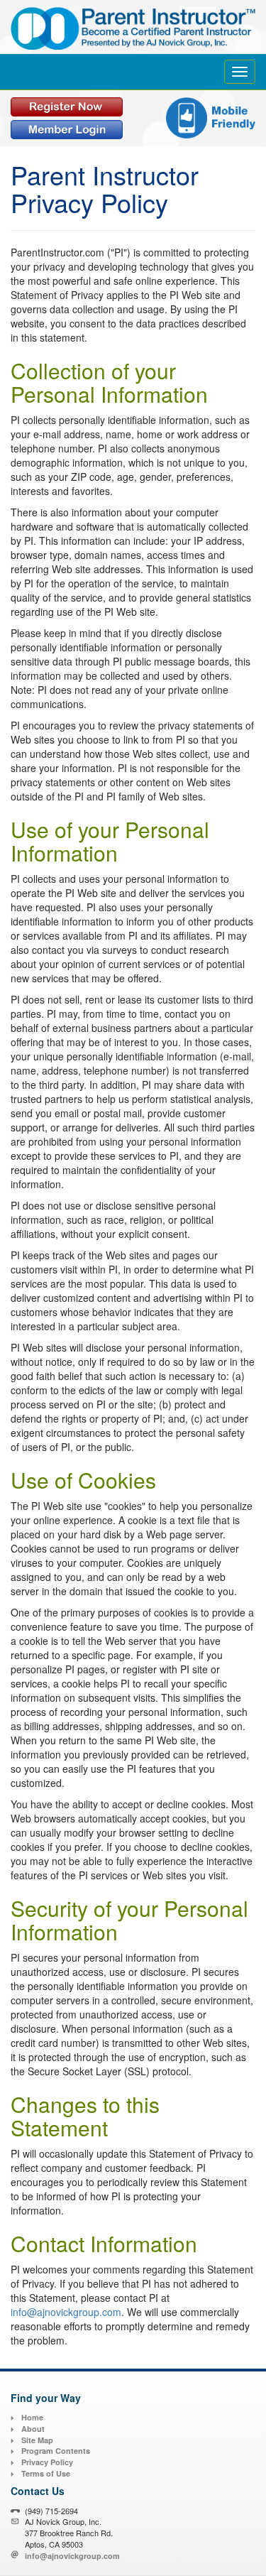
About (33, 2429)
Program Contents (56, 2451)
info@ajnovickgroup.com (66, 2312)
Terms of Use (46, 2473)
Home (32, 2417)
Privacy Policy (47, 2462)
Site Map (37, 2440)
